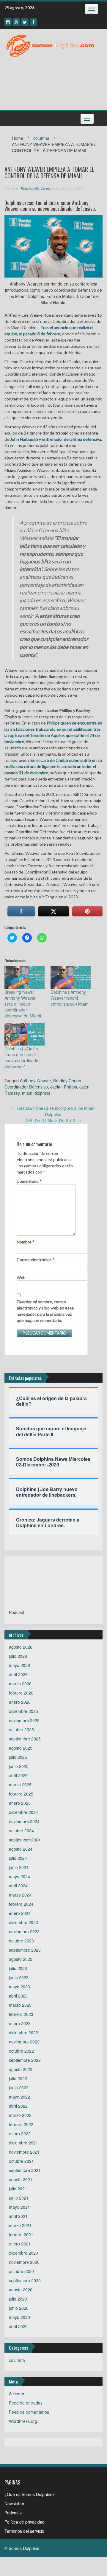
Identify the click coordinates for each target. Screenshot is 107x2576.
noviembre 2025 (24, 1720)
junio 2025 (19, 1766)
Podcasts (13, 2513)
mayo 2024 (19, 1876)
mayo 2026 (19, 1665)
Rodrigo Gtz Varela (35, 188)
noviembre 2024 (24, 1821)
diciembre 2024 (23, 1812)
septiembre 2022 (25, 2060)
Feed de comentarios (29, 2412)
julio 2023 (18, 1968)
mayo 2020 (19, 2317)
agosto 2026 (21, 1647)
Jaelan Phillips (64, 1087)
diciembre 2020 (23, 2253)
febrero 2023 (21, 2014)
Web (21, 1277)
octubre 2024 (21, 1830)
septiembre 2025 (25, 1739)
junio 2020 (19, 2308)
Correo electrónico (36, 1260)
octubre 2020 (21, 2271)
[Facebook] (33, 22)
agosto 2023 (21, 1959)
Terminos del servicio (24, 2531)
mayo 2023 (19, 1987)
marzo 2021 (20, 2225)
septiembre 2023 (25, 1950)
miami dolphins (36, 1093)
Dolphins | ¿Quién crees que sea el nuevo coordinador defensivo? (22, 1057)
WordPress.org (23, 2421)
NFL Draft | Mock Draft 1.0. (54, 1121)
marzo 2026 (20, 1684)
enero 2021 (20, 2244)
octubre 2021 (21, 2161)
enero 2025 (20, 1803)
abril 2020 (18, 2326)
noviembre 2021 (24, 2152)
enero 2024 (20, 1913)
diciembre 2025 (23, 1711)
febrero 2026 (21, 1693)
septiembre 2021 (25, 2170)
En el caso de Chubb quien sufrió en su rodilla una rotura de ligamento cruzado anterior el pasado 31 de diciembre (53, 766)
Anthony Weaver (35, 1081)
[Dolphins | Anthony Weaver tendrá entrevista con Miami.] (71, 978)
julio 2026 (18, 1656)
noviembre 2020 (24, 2262)
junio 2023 (19, 1977)
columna (41, 138)
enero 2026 (20, 1702)
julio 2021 (18, 2189)
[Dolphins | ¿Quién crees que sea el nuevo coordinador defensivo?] (25, 1034)
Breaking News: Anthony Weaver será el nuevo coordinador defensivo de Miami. (23, 1004)
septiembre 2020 (25, 2280)
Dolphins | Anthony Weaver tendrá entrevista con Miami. (71, 998)
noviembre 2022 (24, 2042)
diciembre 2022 (23, 2032)
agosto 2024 (21, 1849)
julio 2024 (18, 1858)
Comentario (29, 1181)
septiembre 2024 (25, 1840)
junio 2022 (19, 2088)
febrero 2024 (21, 1904)
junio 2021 (19, 2198)
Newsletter (14, 2503)
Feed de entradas (26, 2403)
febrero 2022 (21, 2124)
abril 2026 (18, 1674)
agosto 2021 (21, 2179)
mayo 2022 (19, 2097)
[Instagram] (8, 22)
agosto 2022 (21, 2069)
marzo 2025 (20, 1785)
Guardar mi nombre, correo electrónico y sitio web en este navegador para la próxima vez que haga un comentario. (45, 1311)
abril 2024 (18, 1886)
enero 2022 (20, 2133)
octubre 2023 (21, 1941)
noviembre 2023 (24, 1931)
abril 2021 (18, 2216)
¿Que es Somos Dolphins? (30, 2494)
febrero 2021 (21, 2234)
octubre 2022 (21, 2051)
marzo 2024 (20, 1895)
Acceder (17, 2394)
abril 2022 (18, 2106)
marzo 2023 (20, 2005)
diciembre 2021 (23, 2143)
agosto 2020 (21, 2290)
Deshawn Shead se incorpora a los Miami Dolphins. (54, 1111)
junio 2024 (19, 1867)
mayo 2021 (19, 2207)
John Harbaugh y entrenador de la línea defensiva (56, 439)
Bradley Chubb (67, 1081)
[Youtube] (16, 22)
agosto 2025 (21, 1748)
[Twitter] (25, 22)
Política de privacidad (25, 2522)
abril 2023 (18, 1996)
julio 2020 (18, 2299)
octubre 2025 (21, 1729)
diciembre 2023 (23, 1922)
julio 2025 (18, 1757)
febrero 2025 (21, 1794)
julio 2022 (18, 2078)
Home (18, 138)
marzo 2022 (20, 2115)
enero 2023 (20, 2023)
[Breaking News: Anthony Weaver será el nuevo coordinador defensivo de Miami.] (25, 978)
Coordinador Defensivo (26, 1087)
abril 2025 (18, 1775)
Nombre (26, 1242)
